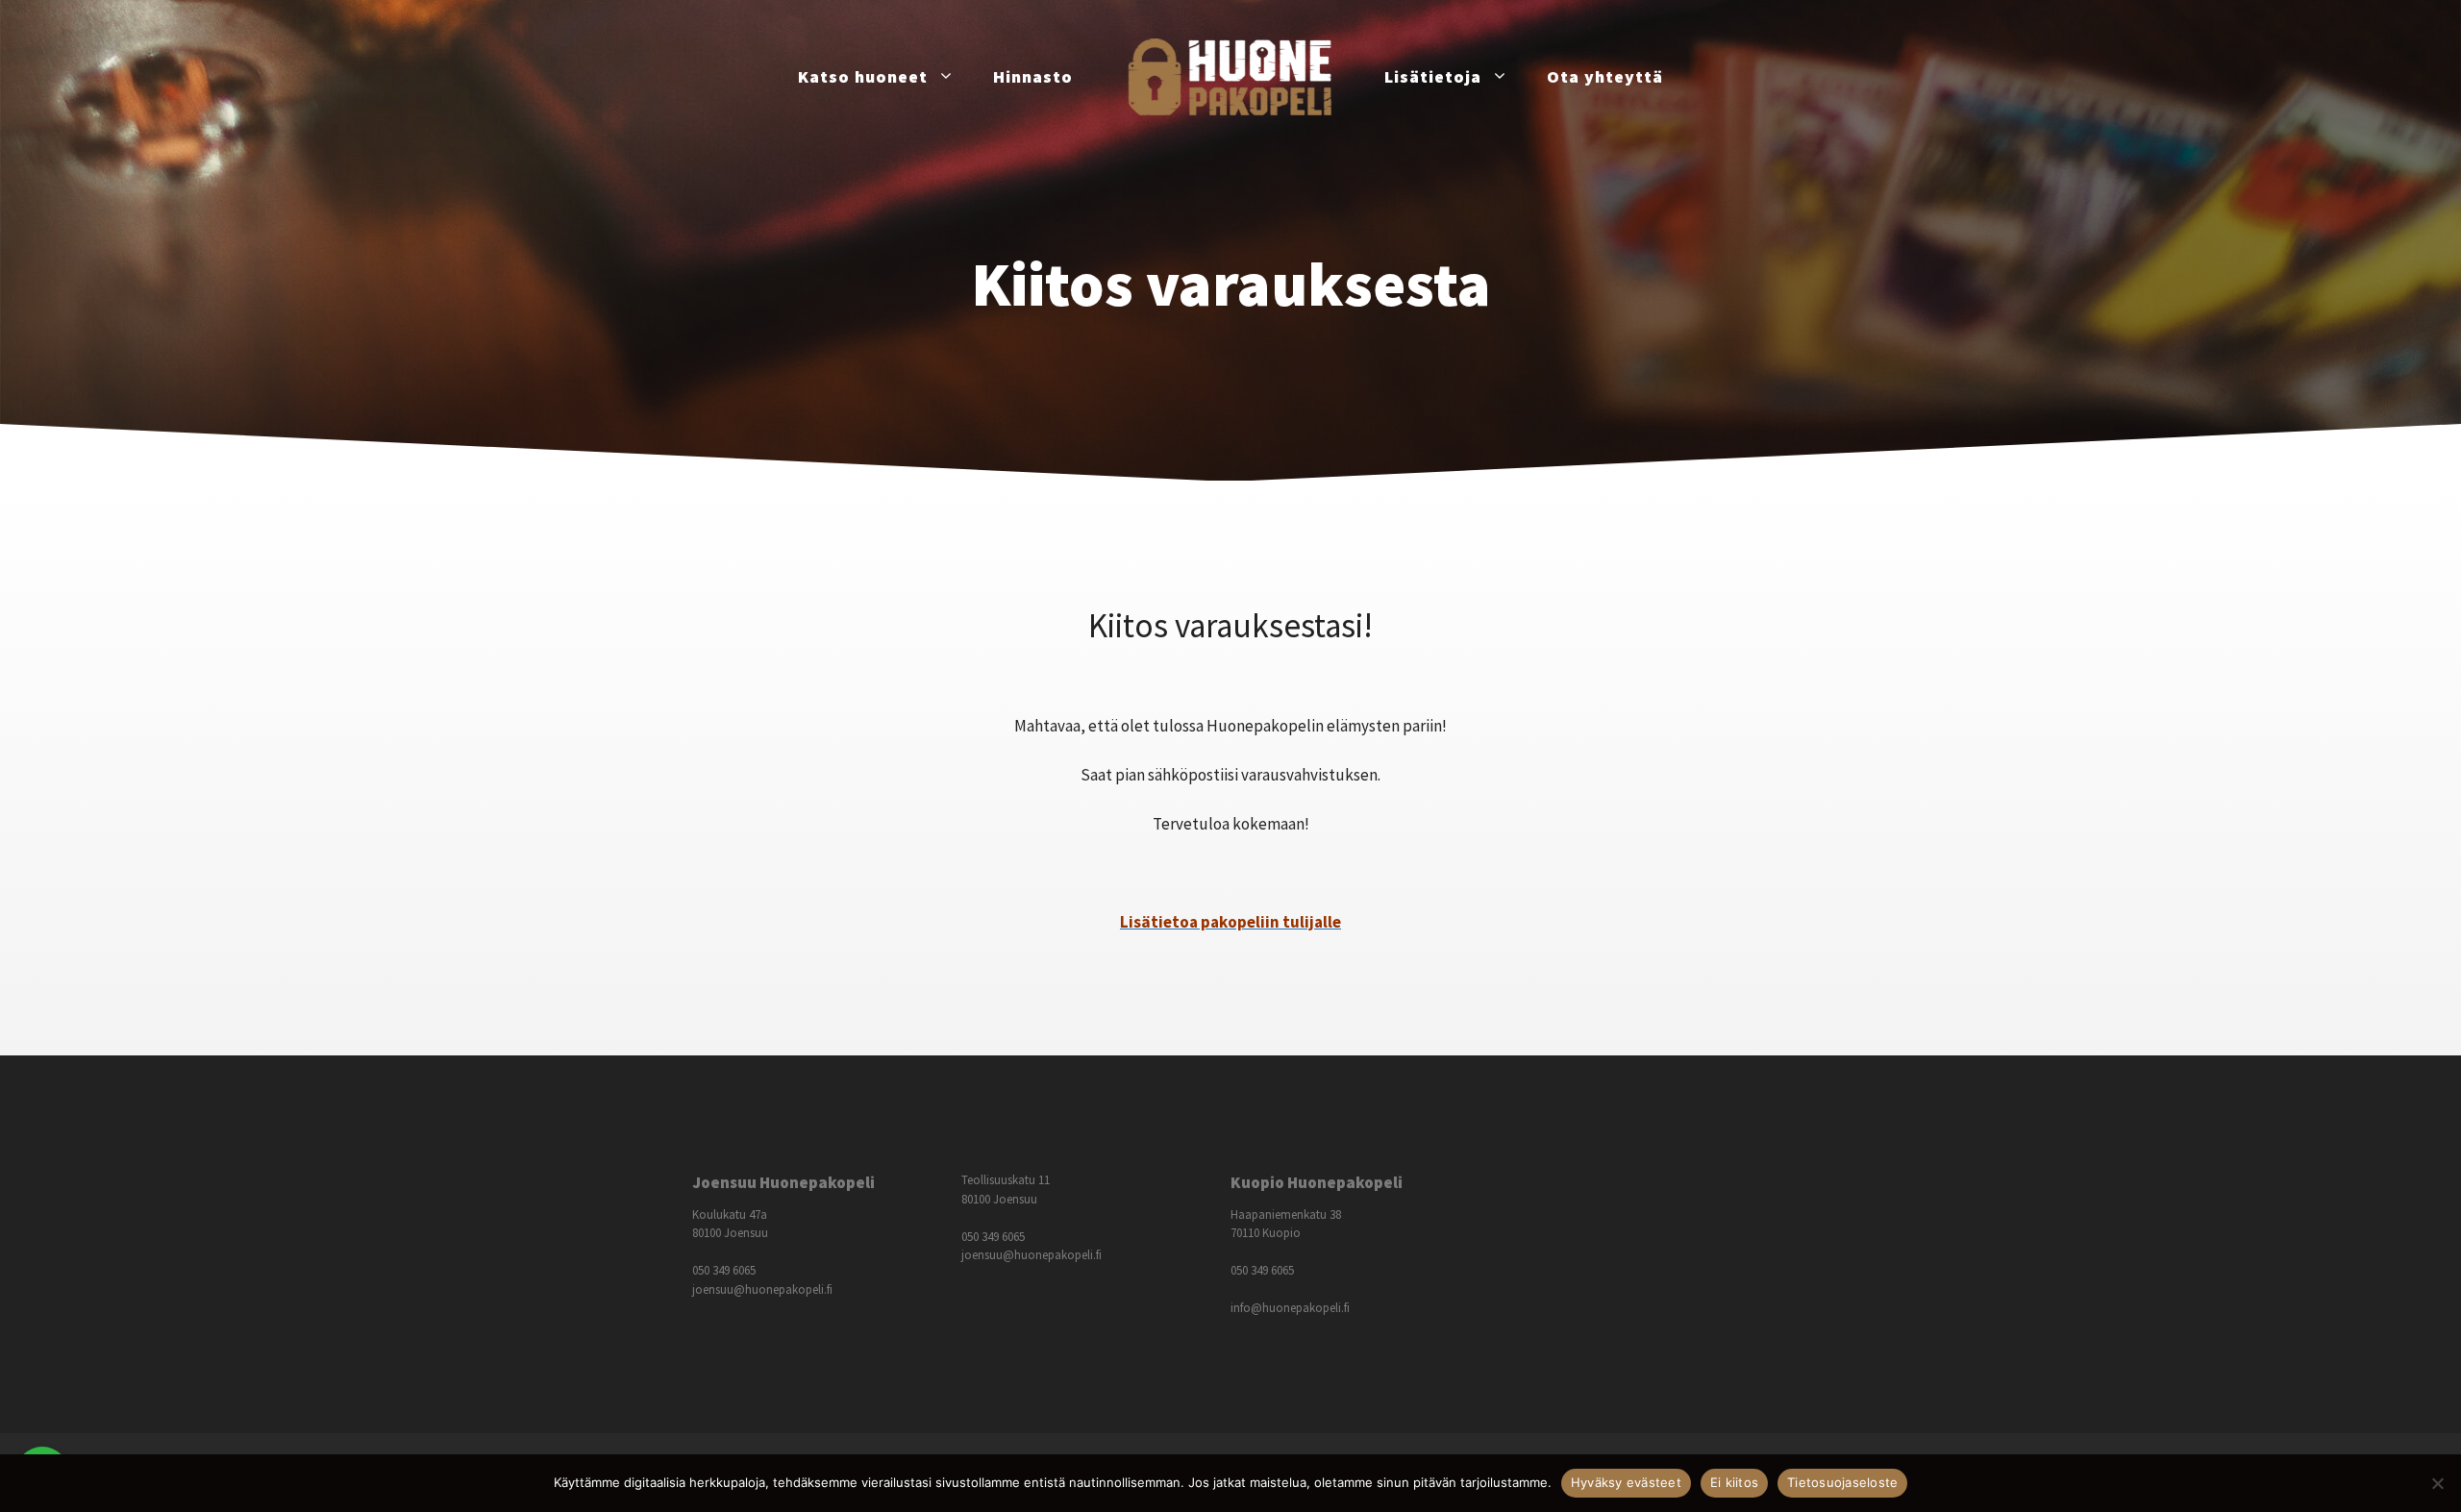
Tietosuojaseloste (1842, 1482)
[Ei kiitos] (2437, 1483)
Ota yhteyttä (1605, 76)
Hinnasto (1033, 76)
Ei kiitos (1734, 1482)
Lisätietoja (1433, 76)
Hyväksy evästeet (1626, 1482)
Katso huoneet (863, 76)
